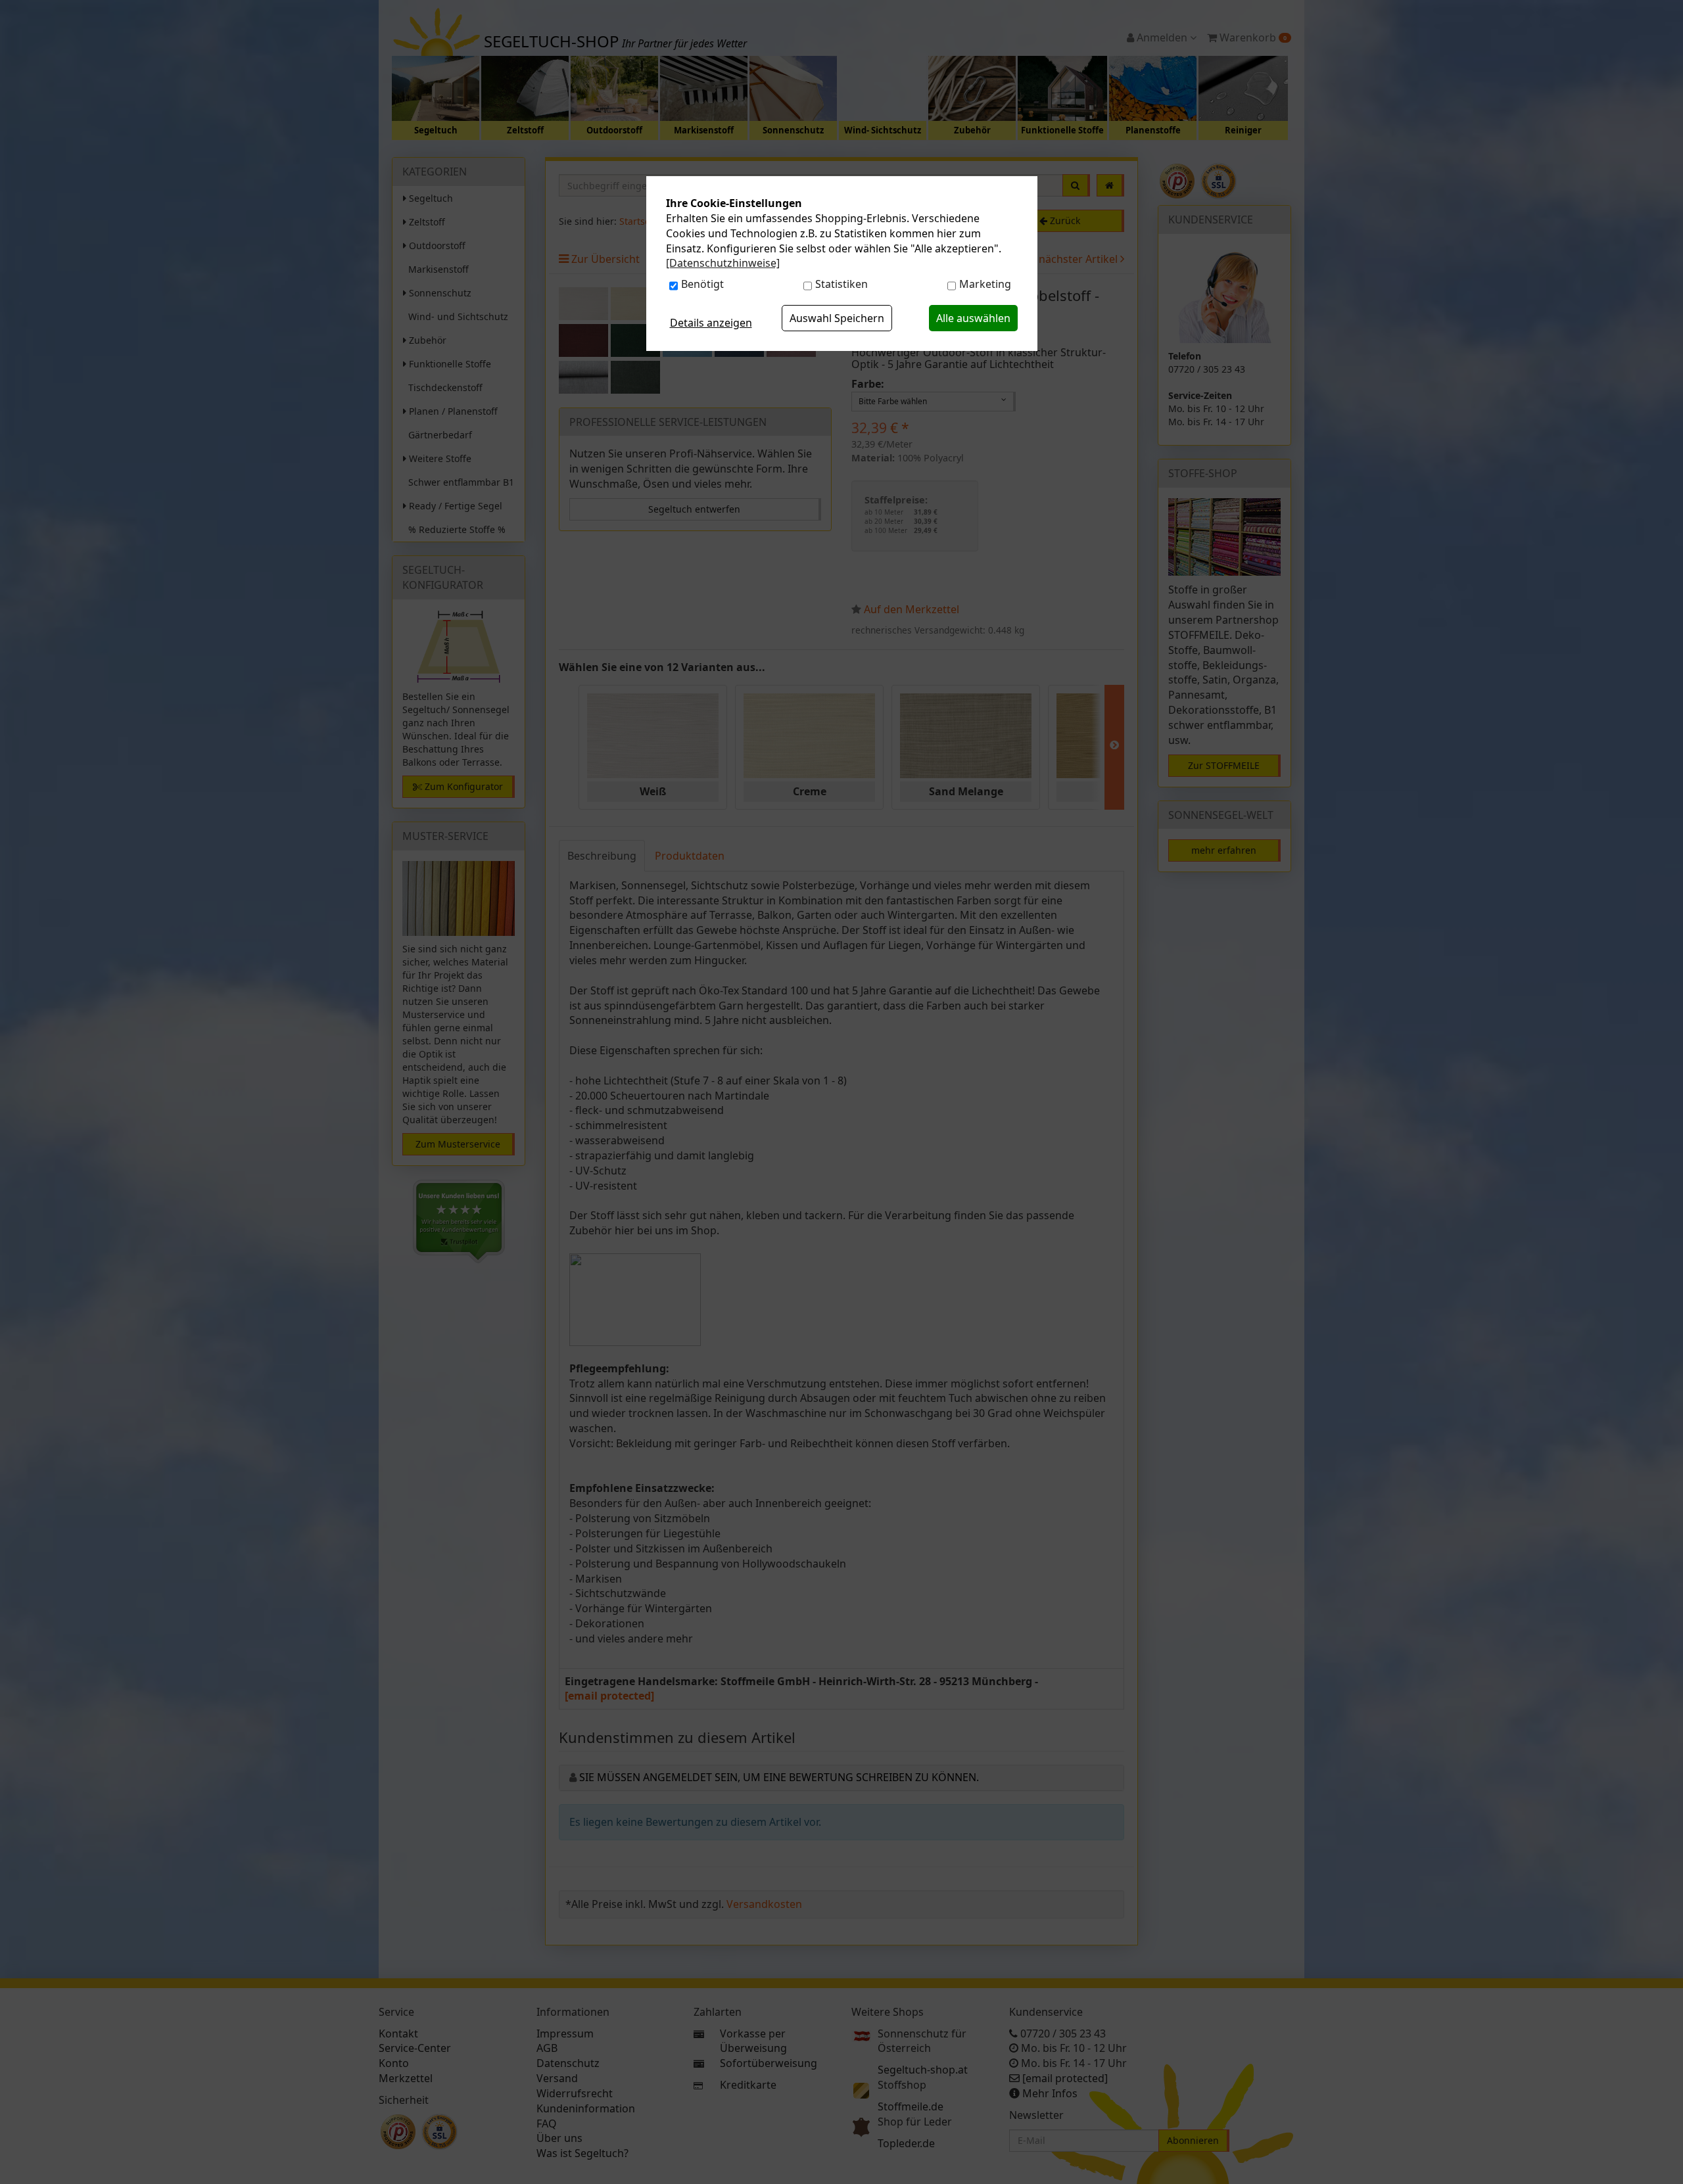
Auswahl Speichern (837, 318)
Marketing (985, 284)
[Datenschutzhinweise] (723, 263)
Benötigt (702, 284)
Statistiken (841, 284)
